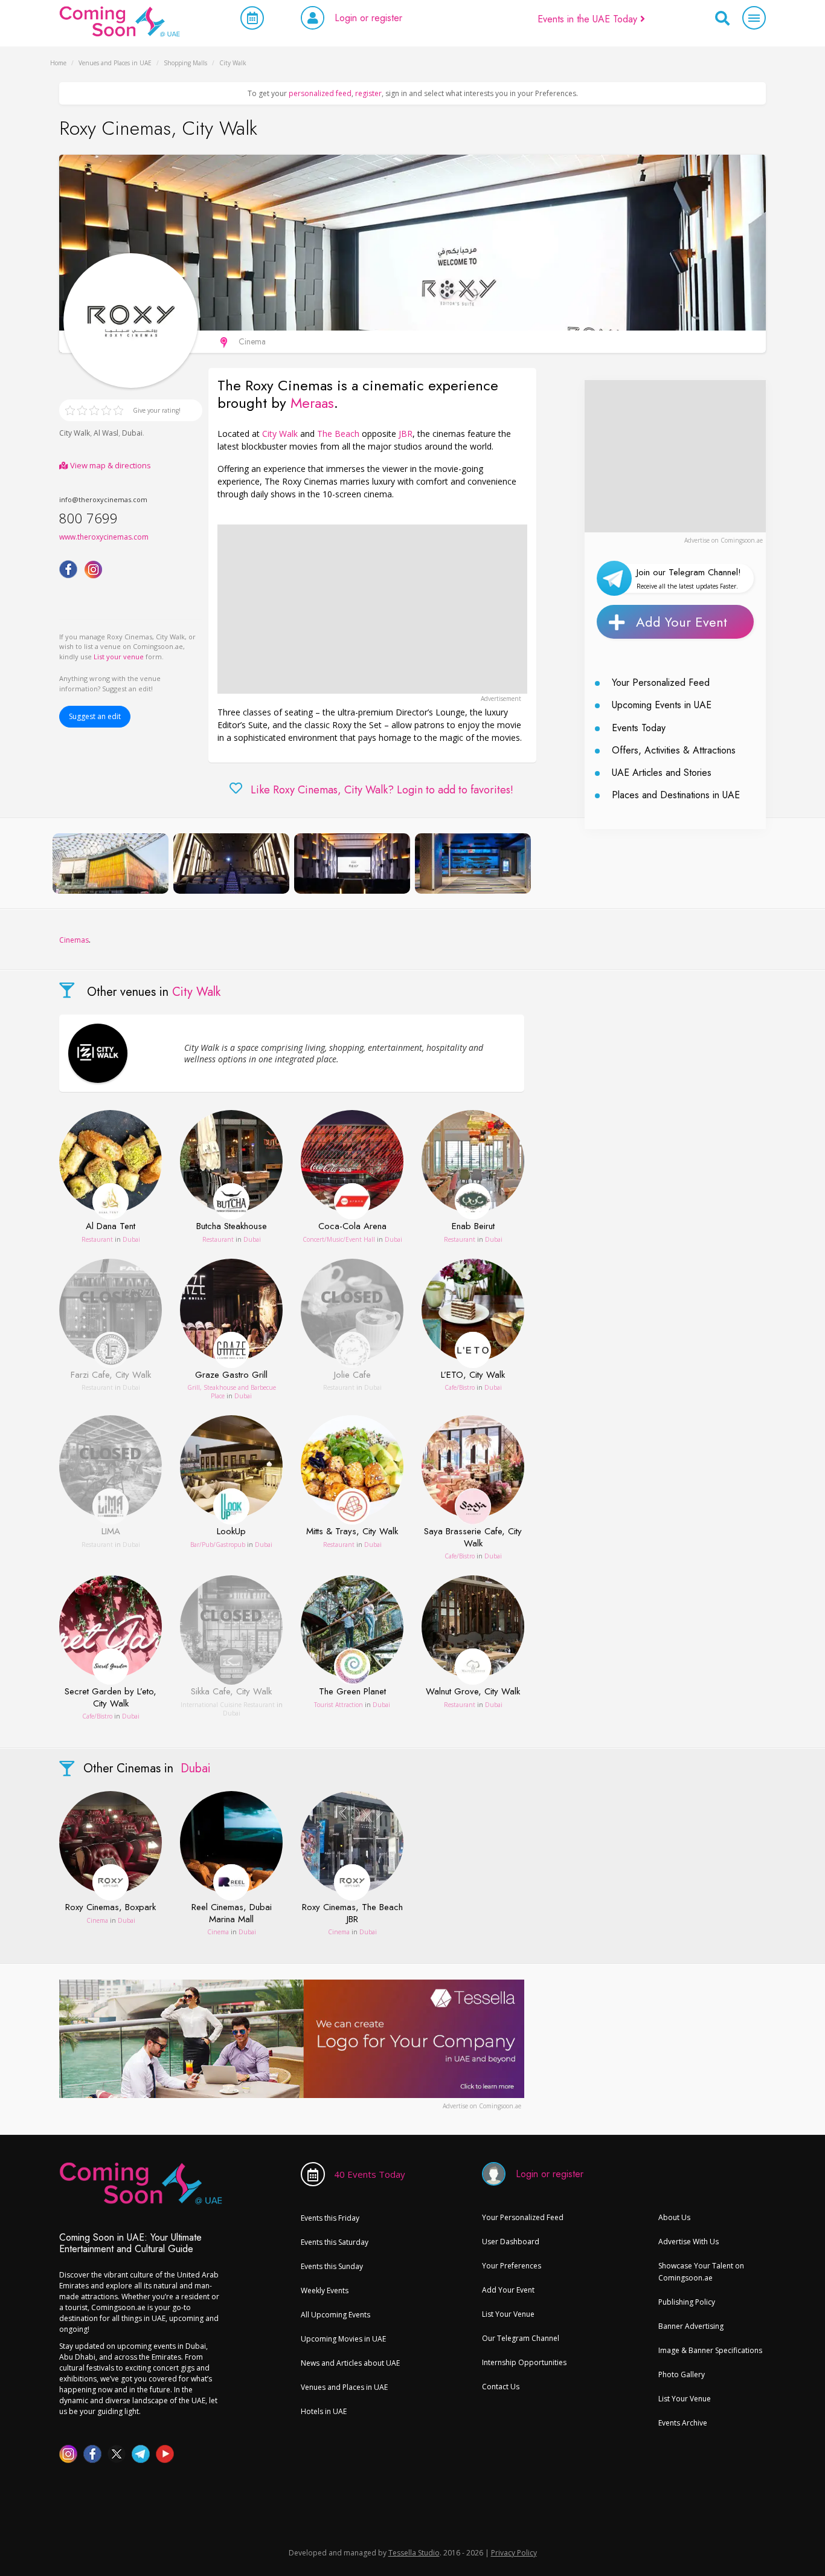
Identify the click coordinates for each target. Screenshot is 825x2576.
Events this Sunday (332, 2266)
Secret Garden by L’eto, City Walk (111, 1698)
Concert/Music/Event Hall (339, 1239)
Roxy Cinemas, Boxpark (111, 1908)
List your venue (119, 657)
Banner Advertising (691, 2326)
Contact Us (501, 2387)
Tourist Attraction (339, 1705)
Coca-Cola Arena (352, 1227)
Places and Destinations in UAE (676, 795)
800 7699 (88, 518)
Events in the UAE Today (589, 19)
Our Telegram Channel (521, 2338)
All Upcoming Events (335, 2315)
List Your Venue (508, 2314)
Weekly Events (325, 2290)
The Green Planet (352, 1692)
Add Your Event (682, 622)
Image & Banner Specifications (710, 2350)
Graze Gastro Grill (231, 1375)
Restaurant (97, 1239)
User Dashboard (511, 2242)
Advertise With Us (689, 2242)
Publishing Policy (687, 2302)
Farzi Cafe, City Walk (111, 1375)
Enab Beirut (473, 1227)
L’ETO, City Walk (473, 1375)
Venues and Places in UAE (344, 2387)
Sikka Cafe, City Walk (231, 1692)
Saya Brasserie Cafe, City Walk (473, 1538)
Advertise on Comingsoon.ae (724, 540)
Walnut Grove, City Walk (473, 1692)
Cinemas (74, 940)
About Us (674, 2217)
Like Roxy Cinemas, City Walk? (382, 790)
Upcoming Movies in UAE (343, 2339)
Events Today (639, 728)
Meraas (312, 403)
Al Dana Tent (111, 1227)
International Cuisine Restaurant (229, 1705)
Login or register (368, 18)
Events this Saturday (335, 2242)
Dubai (132, 433)
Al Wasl (106, 433)
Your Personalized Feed (661, 683)
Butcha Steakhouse (232, 1227)
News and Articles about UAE (350, 2363)
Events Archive (683, 2423)
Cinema (97, 1920)
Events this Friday (330, 2218)
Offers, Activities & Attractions (674, 750)
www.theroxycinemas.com (104, 537)
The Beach (338, 434)
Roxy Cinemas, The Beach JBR (352, 1913)
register (368, 93)
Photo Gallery (682, 2374)
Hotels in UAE (324, 2411)
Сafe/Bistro (460, 1387)
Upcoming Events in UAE (662, 705)
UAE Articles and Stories (662, 773)
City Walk (75, 433)
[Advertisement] (372, 609)
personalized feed (320, 93)
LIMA (111, 1532)
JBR (406, 434)
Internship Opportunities (524, 2362)
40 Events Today (370, 2174)
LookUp (231, 1532)
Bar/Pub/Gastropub (218, 1545)
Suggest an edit (95, 716)
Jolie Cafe (352, 1375)
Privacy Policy (514, 2553)
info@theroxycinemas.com (103, 499)
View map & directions (110, 465)
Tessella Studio (414, 2553)
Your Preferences (512, 2266)
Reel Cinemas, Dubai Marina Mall (232, 1913)
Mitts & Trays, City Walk (352, 1532)
